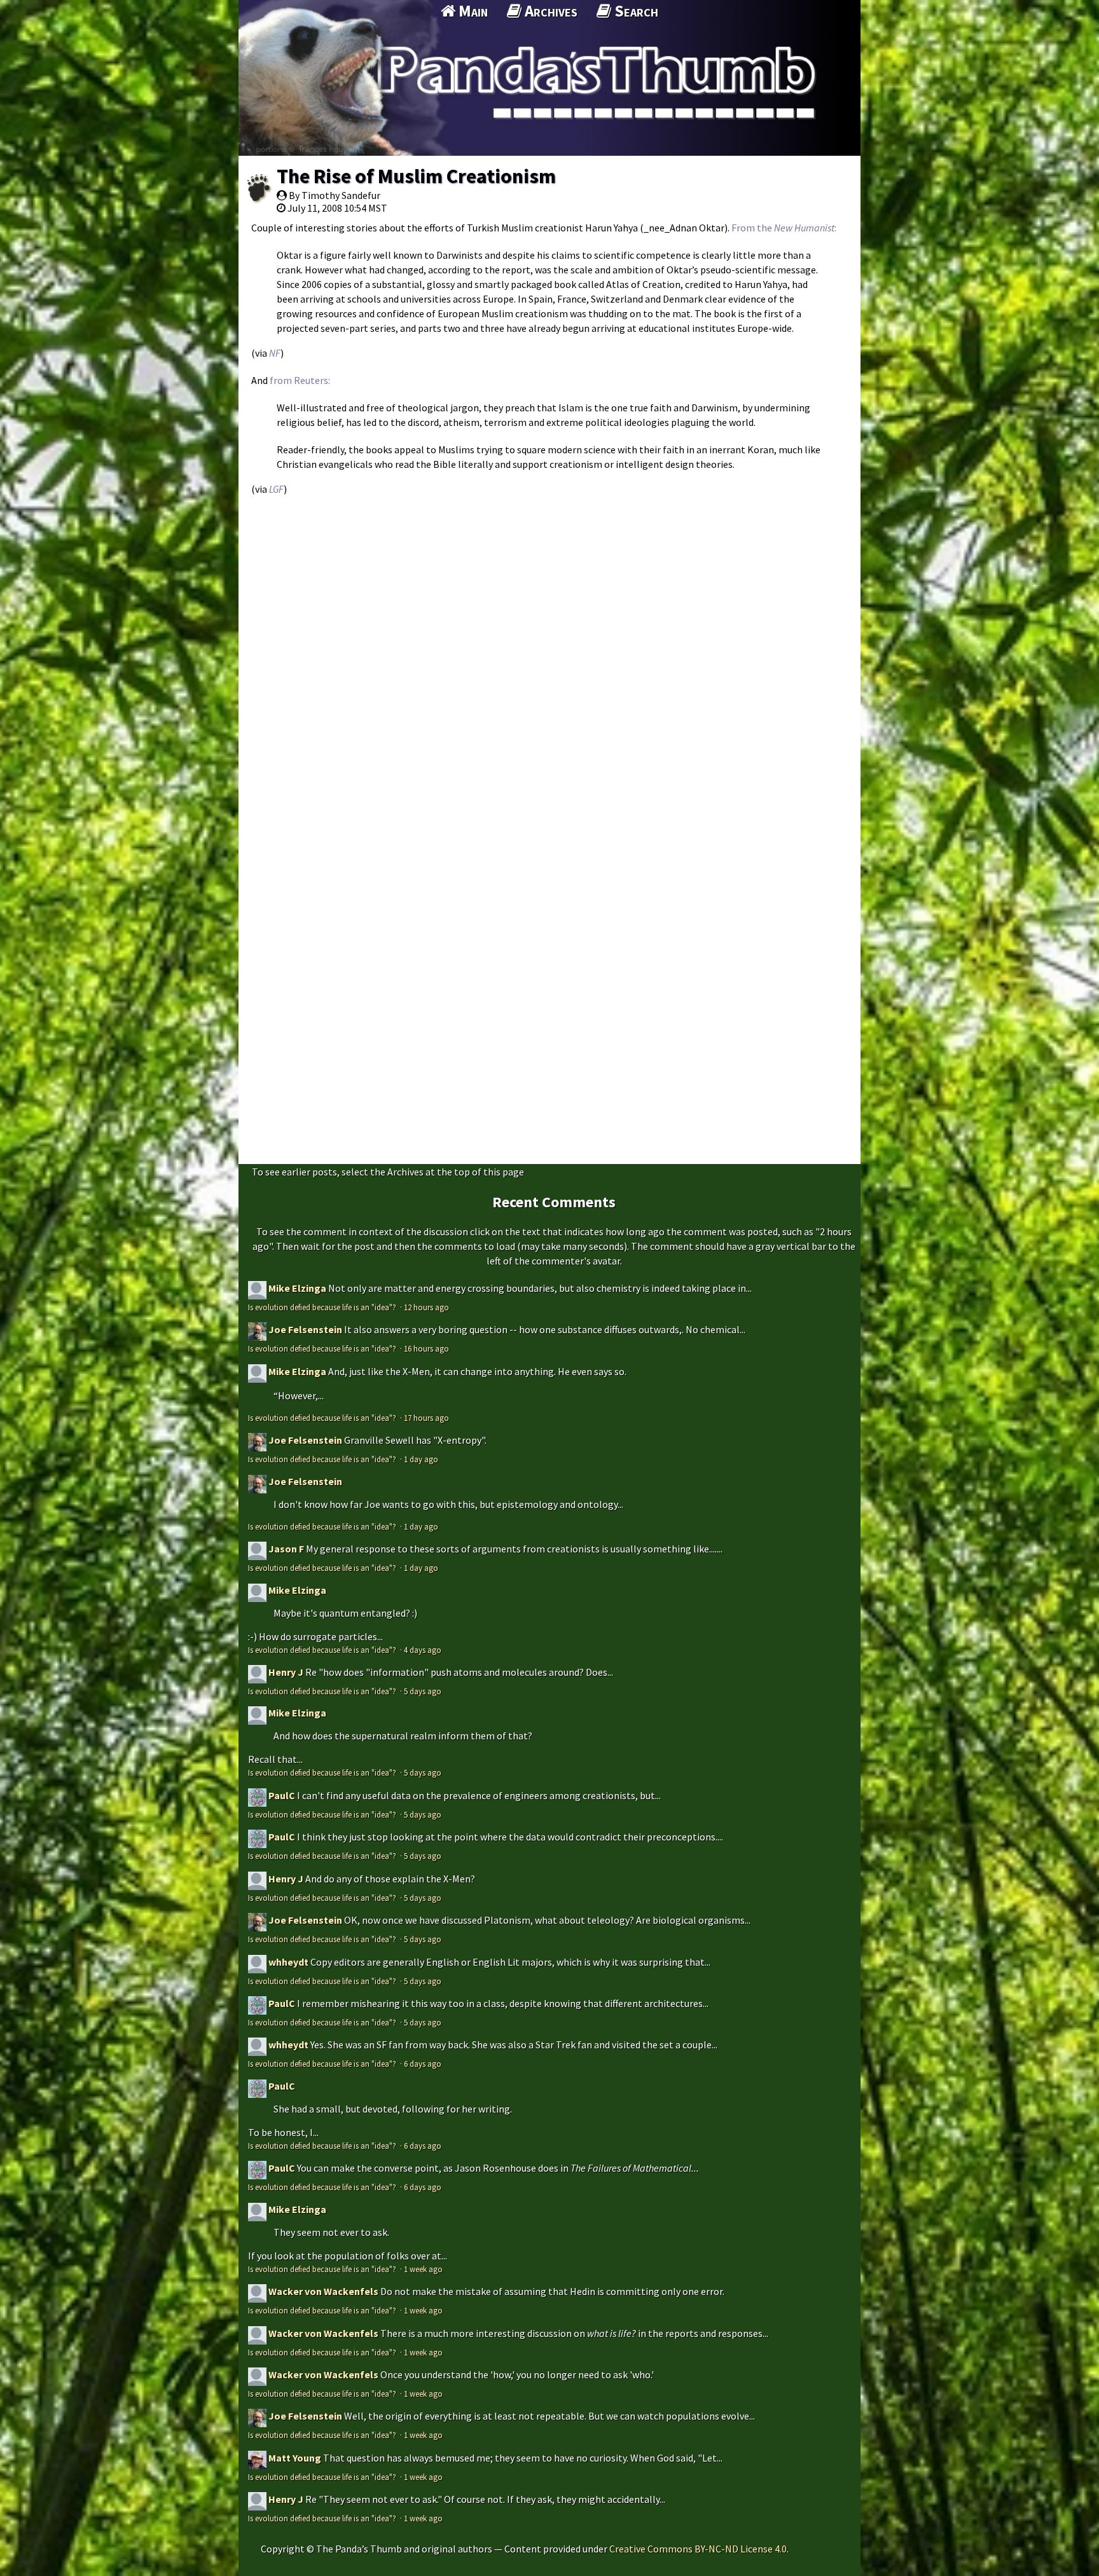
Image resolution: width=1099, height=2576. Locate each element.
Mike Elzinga (297, 1288)
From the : (784, 228)
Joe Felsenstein (305, 1329)
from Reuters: (300, 380)
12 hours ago (426, 1307)
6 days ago (423, 2064)
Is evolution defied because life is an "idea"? (323, 1307)
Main (472, 11)
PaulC (282, 1795)
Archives (549, 11)
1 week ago (423, 2269)
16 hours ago (426, 1348)
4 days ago (423, 1650)
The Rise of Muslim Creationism (416, 176)
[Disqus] (549, 662)
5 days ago (423, 1691)
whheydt (288, 1962)
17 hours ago (426, 1418)
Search (635, 11)
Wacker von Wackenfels (323, 2291)
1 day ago (421, 1459)
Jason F (286, 1549)
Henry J (286, 1672)
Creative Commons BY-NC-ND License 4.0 (698, 2549)
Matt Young (295, 2458)
